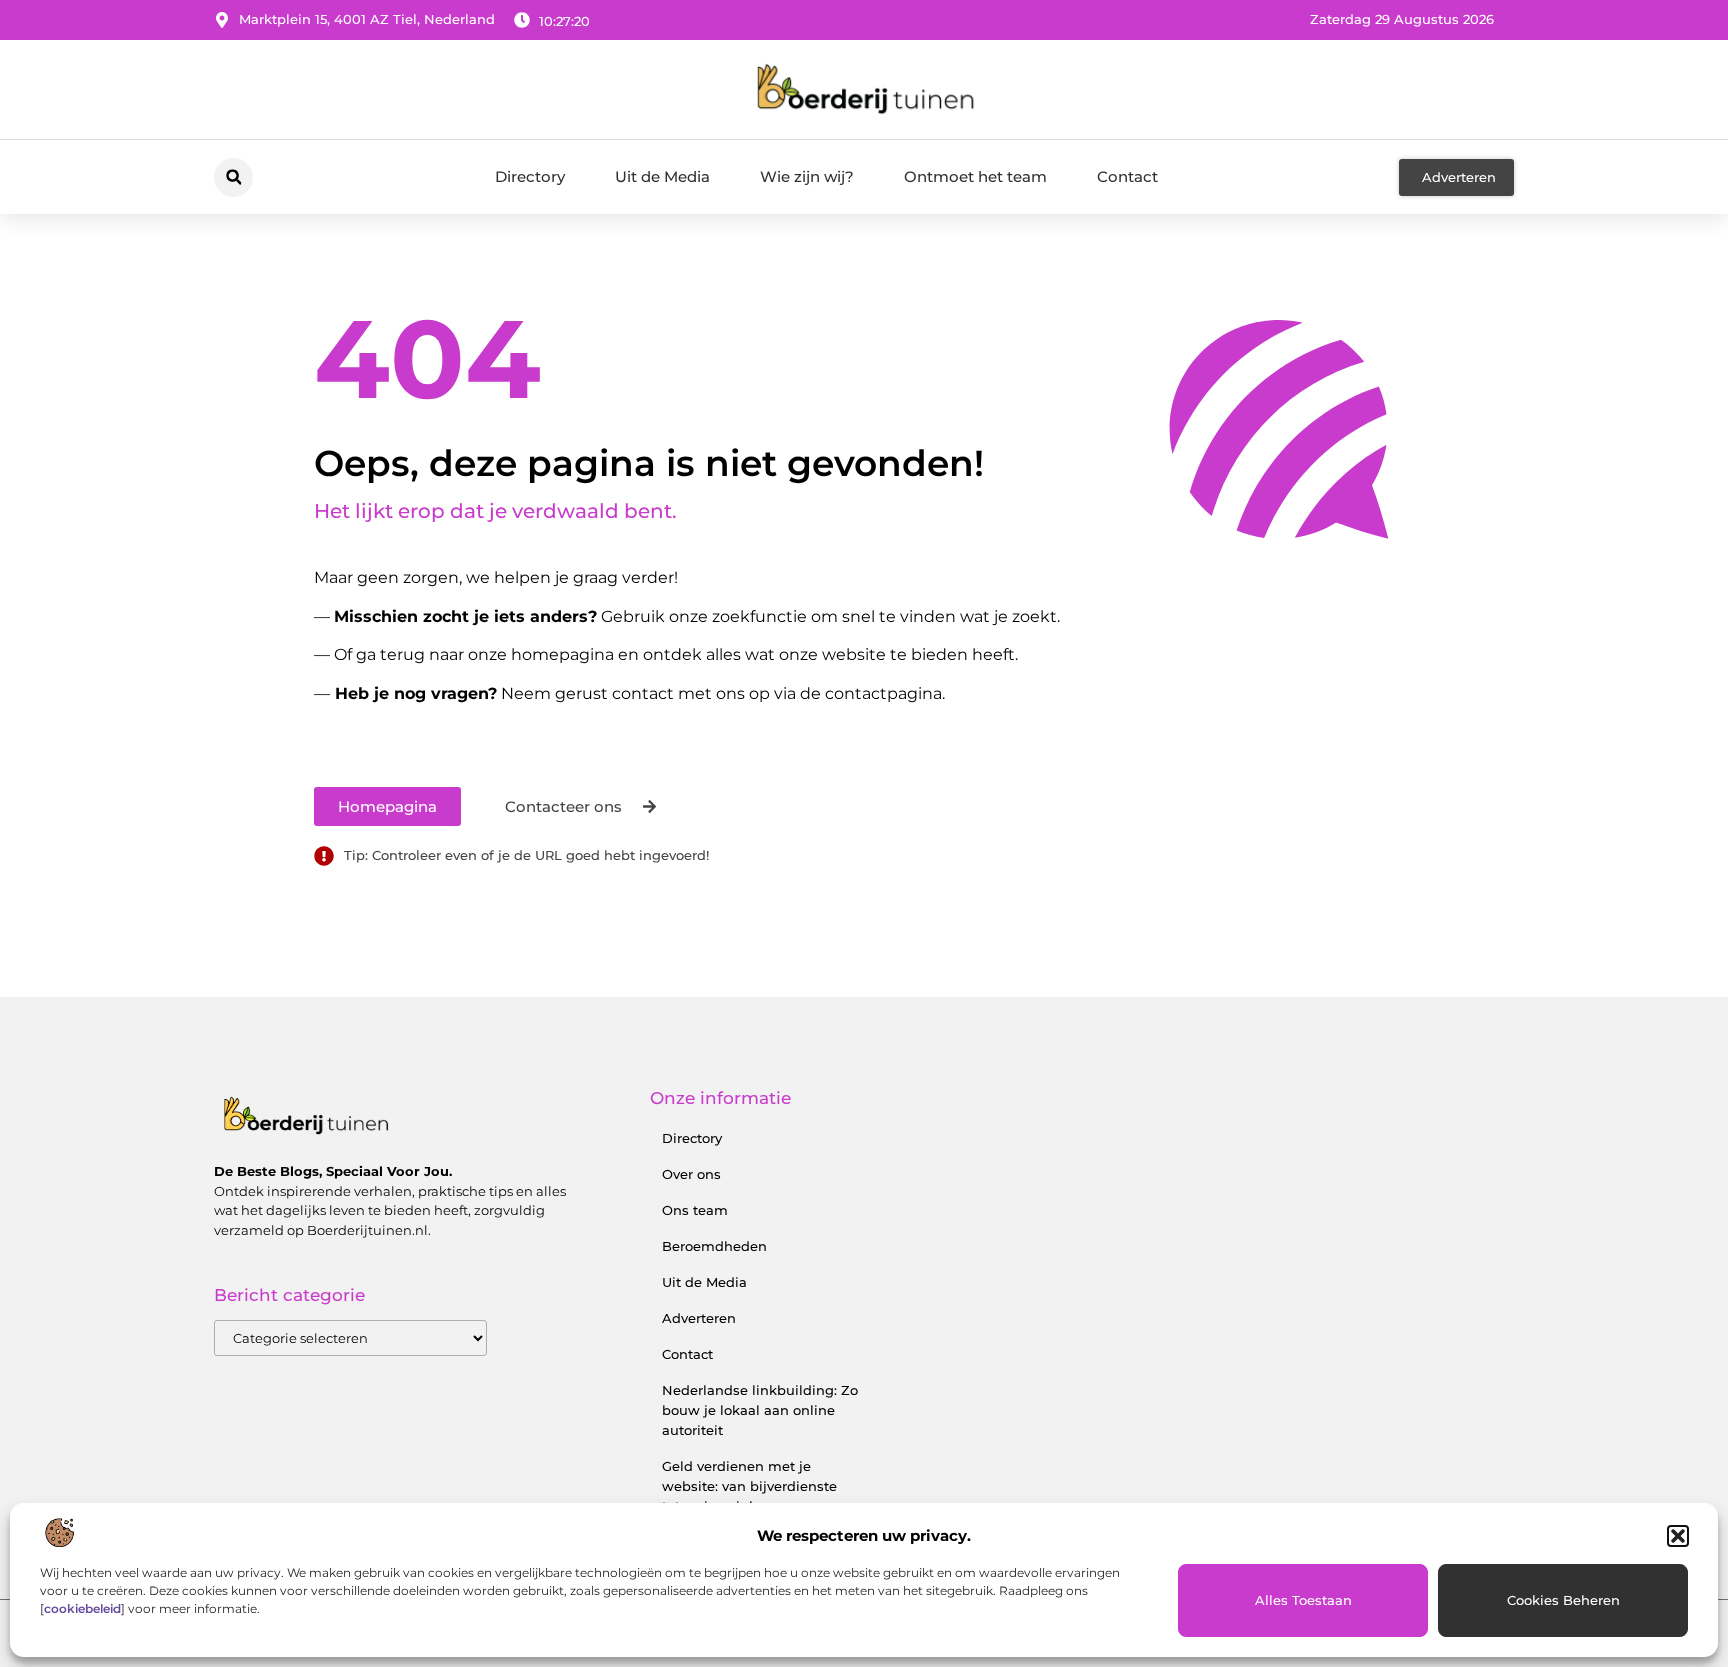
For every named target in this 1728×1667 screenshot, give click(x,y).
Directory (530, 176)
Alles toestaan (1303, 1600)
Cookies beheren (1563, 1600)
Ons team (695, 1210)
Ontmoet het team (975, 176)
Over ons (691, 1174)
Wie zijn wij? (807, 176)
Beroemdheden (714, 1246)
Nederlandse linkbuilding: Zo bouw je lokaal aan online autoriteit (760, 1410)
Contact (1127, 176)
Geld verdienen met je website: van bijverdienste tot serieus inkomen (749, 1486)
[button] (1678, 1536)
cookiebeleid (82, 1608)
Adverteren (699, 1318)
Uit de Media (662, 176)
